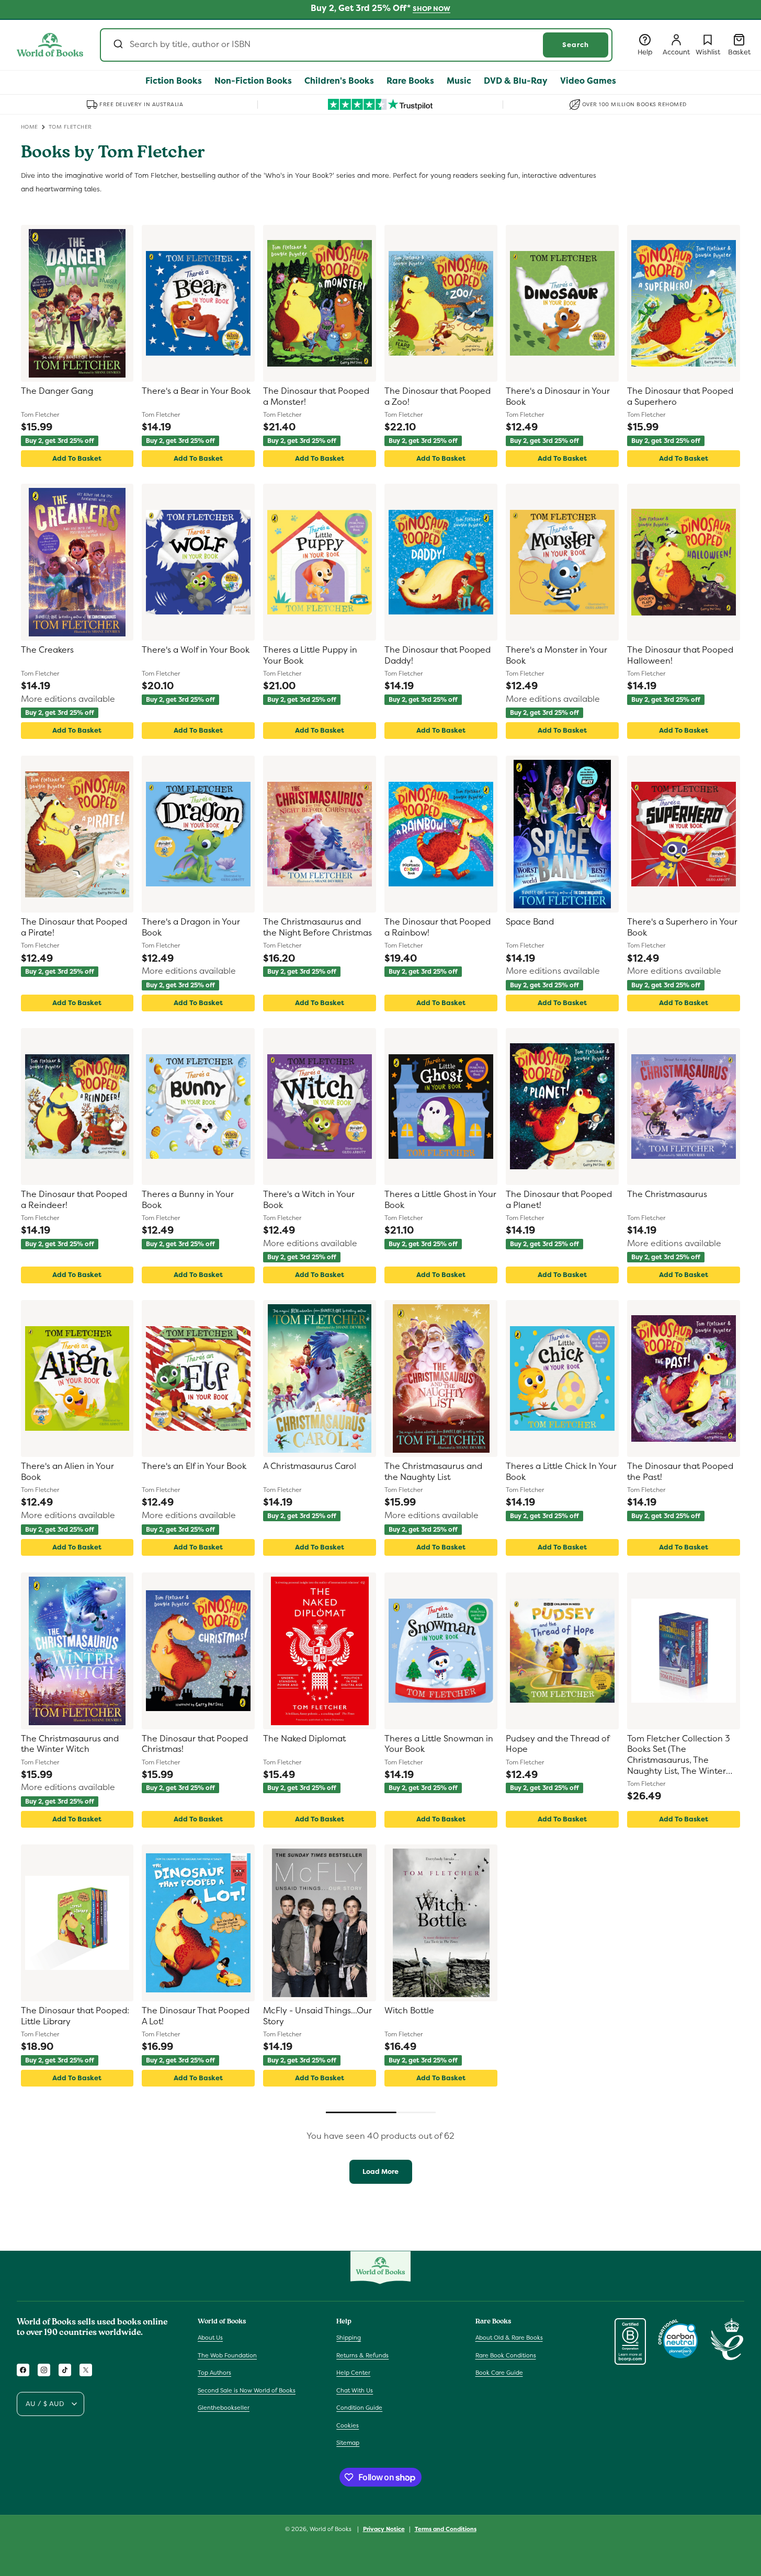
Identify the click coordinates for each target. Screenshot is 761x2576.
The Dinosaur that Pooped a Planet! (559, 1200)
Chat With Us (355, 2390)
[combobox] (356, 45)
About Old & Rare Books (509, 2338)
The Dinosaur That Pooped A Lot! (196, 2016)
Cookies (348, 2425)
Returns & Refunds (362, 2355)
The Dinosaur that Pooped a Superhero (680, 397)
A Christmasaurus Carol (310, 1466)
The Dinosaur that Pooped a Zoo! (438, 397)
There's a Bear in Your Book (196, 391)
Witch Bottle (409, 2011)
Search (576, 45)
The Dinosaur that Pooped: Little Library (75, 2016)
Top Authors (214, 2373)
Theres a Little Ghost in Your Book (440, 1200)
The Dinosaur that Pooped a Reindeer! (74, 1200)
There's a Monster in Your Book (556, 656)
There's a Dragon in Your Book (191, 927)
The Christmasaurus (667, 1194)
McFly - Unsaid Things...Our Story (317, 2016)
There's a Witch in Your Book (309, 1200)
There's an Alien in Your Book (67, 1472)
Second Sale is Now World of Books (247, 2390)
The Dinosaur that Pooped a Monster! (316, 397)
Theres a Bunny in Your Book (188, 1200)
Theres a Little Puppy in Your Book (310, 656)
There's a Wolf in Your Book (196, 650)
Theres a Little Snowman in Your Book (439, 1744)
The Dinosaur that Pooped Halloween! (680, 656)
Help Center (353, 2373)
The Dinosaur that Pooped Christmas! (195, 1744)
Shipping (349, 2338)
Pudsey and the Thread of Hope (558, 1744)
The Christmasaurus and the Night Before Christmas (317, 927)
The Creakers (47, 650)
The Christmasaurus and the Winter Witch (70, 1744)
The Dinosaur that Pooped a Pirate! (74, 927)
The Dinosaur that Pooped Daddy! (438, 656)
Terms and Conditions (446, 2529)
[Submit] (117, 45)
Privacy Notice (384, 2529)
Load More (380, 2172)
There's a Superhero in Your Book (682, 927)
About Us (210, 2338)
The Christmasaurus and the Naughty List (433, 1472)
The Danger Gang (57, 391)
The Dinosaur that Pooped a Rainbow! (438, 927)
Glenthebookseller (224, 2408)
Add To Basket (77, 458)
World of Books (331, 2529)
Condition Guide (359, 2408)
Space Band (530, 922)
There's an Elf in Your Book (194, 1466)
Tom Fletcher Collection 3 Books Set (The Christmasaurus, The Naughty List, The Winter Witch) (679, 1756)
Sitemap (348, 2443)
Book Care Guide (499, 2373)
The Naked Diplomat (304, 1739)
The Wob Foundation (227, 2355)
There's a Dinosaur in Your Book (558, 397)
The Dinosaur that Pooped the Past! (680, 1472)
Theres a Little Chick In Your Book (561, 1472)
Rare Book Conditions (506, 2355)
